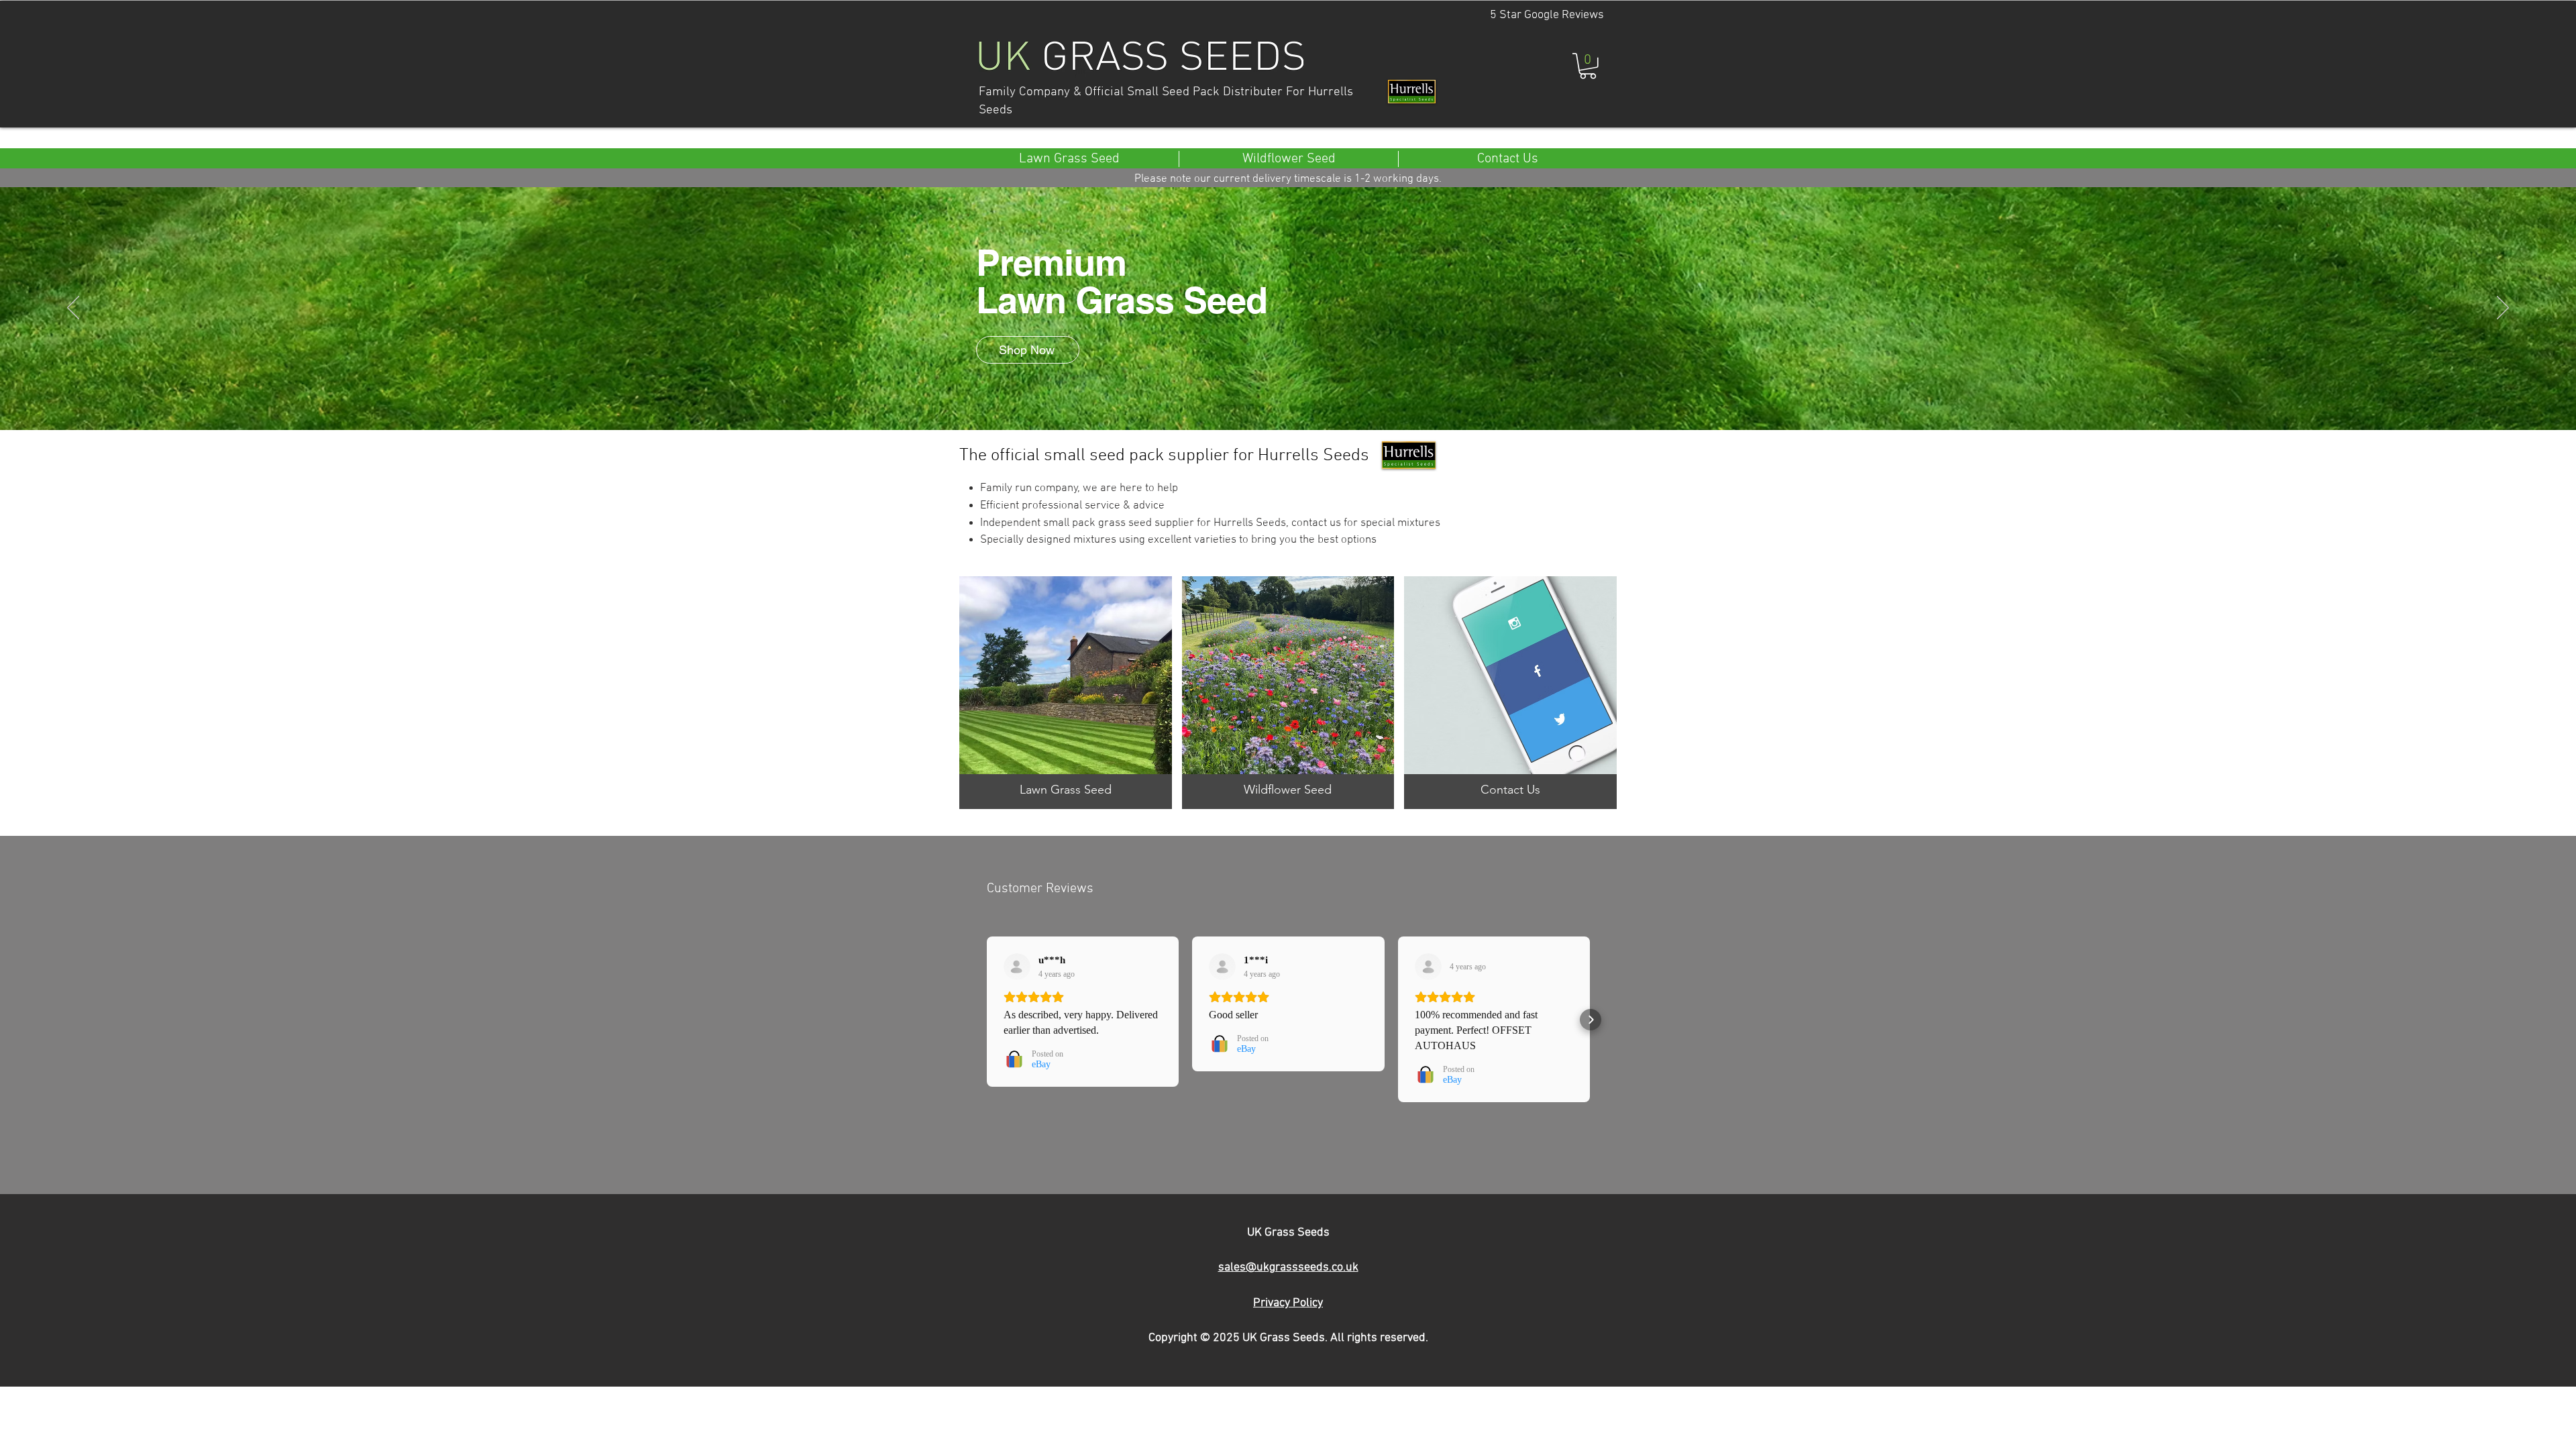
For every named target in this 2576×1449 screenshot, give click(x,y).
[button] (1588, 66)
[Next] (2503, 309)
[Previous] (73, 309)
